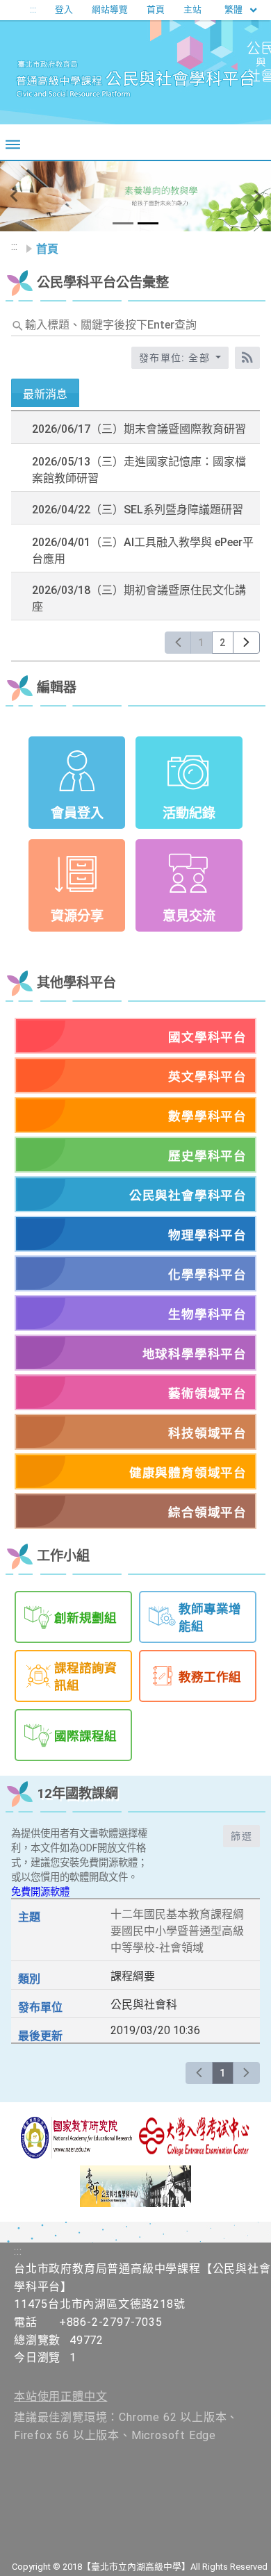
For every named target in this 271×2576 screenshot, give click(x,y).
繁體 (235, 9)
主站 (192, 9)
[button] (14, 197)
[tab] (123, 223)
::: (33, 9)
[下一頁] (246, 643)
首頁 (156, 9)
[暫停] (136, 196)
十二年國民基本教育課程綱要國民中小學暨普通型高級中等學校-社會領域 (177, 1931)
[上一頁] (178, 643)
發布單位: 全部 (176, 358)
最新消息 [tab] (45, 394)
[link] (135, 429)
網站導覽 (110, 9)
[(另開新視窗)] (76, 2138)
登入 (64, 9)
